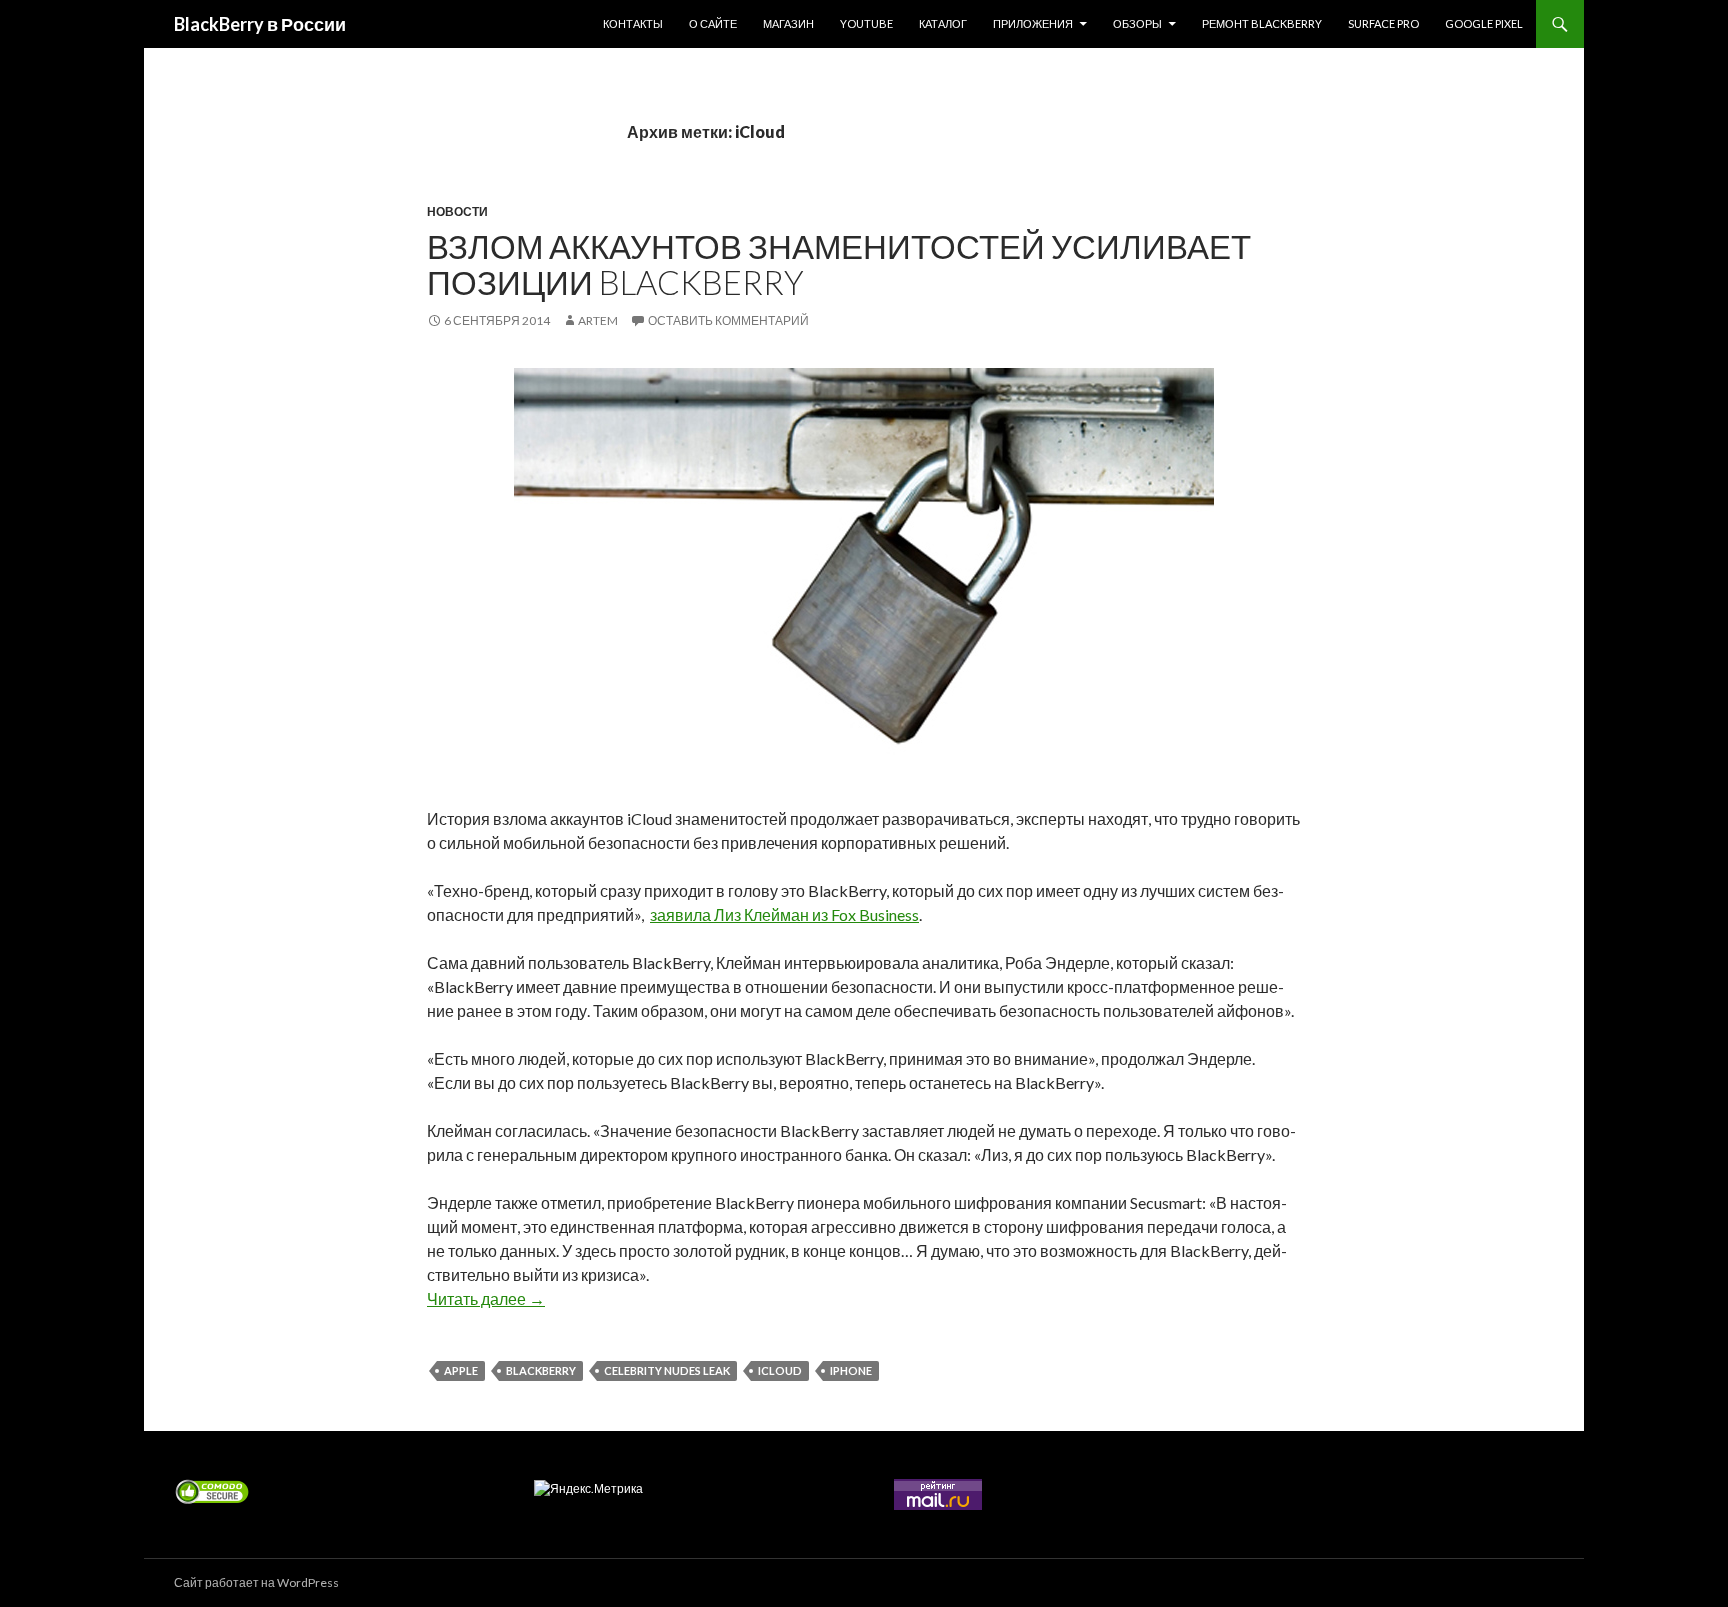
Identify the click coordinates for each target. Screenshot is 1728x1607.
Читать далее (486, 1298)
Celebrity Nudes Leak (667, 1370)
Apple (461, 1370)
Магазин (788, 23)
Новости (457, 211)
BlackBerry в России (260, 24)
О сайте (713, 23)
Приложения (1033, 23)
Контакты (633, 23)
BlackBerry (541, 1370)
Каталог (943, 23)
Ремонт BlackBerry (1262, 23)
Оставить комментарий (728, 320)
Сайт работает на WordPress (256, 1582)
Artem (598, 320)
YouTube (866, 23)
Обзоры (1137, 23)
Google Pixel (1484, 23)
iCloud (780, 1370)
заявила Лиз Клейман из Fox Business (784, 914)
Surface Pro (1383, 23)
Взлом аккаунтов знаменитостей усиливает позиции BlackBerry (839, 264)
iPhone (851, 1370)
